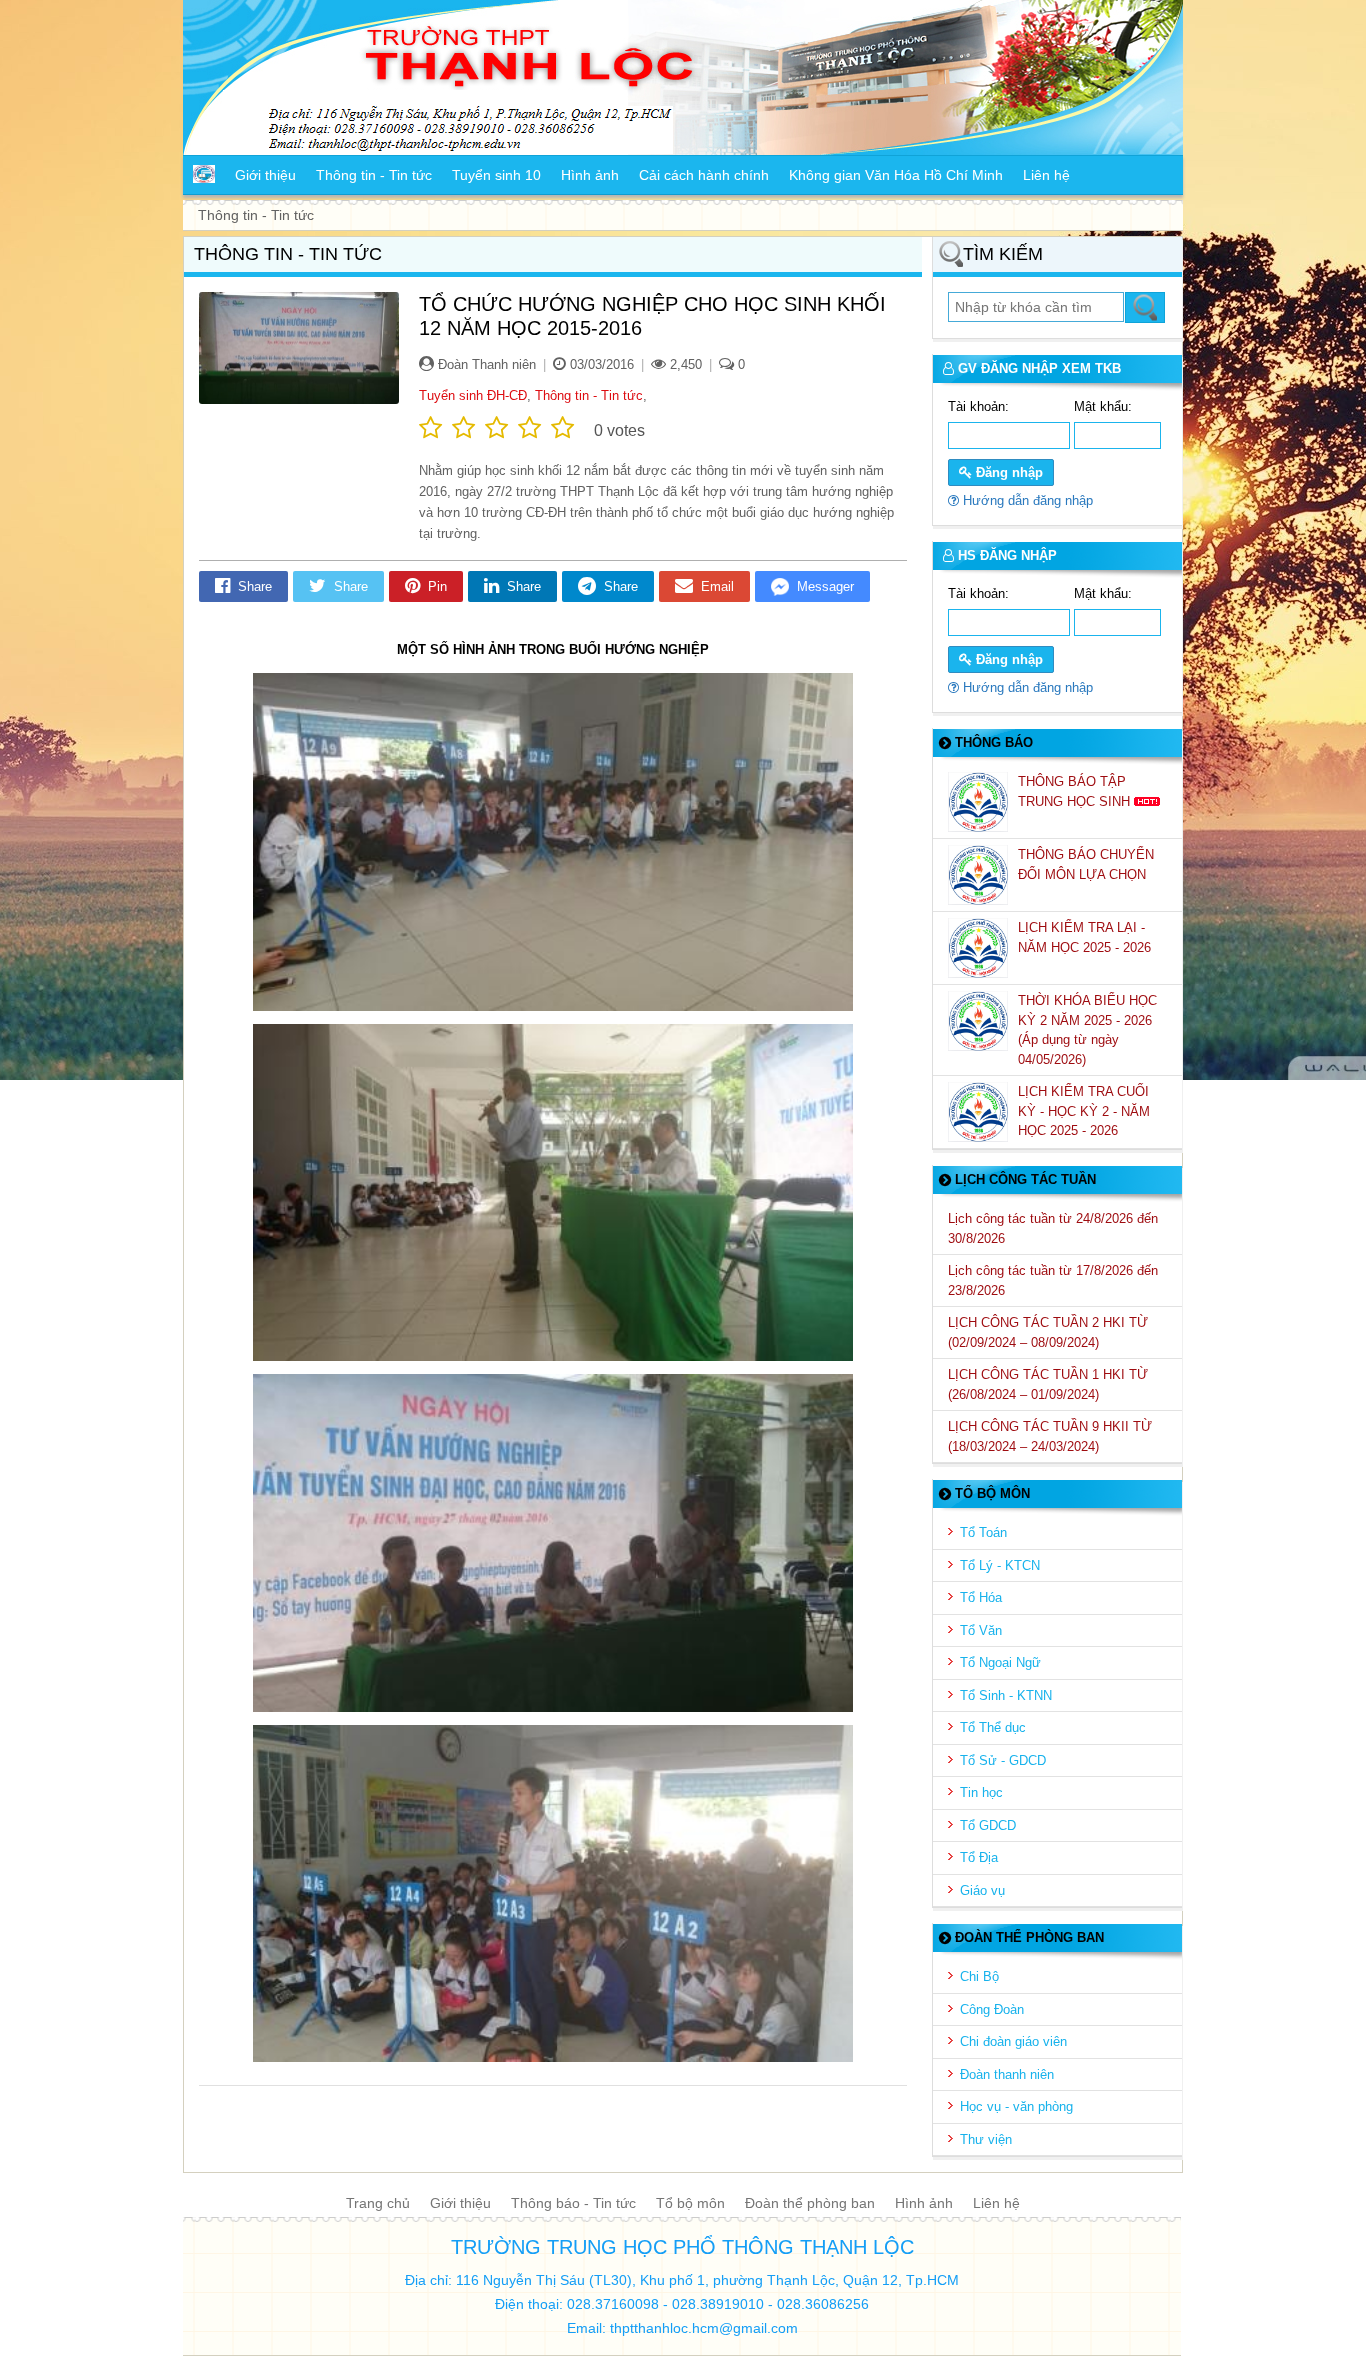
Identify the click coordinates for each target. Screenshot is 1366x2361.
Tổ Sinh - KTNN (1006, 1695)
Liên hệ (996, 2203)
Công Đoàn (992, 2009)
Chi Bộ (979, 1976)
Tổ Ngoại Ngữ (1000, 1662)
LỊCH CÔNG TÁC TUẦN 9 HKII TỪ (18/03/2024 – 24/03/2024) (1050, 1436)
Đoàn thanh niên (1007, 2074)
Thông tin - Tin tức (589, 395)
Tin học (981, 1792)
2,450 (684, 364)
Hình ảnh (924, 2203)
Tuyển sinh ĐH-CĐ (473, 395)
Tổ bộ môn (690, 2203)
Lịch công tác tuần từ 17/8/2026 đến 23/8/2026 (1053, 1280)
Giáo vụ (982, 1890)
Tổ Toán (983, 1532)
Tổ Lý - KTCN (1000, 1565)
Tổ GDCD (988, 1825)
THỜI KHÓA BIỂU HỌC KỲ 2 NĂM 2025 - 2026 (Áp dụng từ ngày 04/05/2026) (1087, 1030)
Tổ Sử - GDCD (1003, 1760)
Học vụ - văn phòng (1016, 2106)
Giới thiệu (460, 2203)
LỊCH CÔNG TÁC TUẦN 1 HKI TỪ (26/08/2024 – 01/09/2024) (1048, 1384)
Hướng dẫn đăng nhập (1026, 500)
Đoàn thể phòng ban (810, 2203)
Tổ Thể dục (993, 1727)
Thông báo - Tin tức (573, 2203)
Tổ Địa (979, 1857)
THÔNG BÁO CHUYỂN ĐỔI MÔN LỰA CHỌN (1086, 864)
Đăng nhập (1007, 472)
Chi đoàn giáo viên (1013, 2041)
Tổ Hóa (981, 1597)
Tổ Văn (981, 1630)
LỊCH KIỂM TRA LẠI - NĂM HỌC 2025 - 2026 (1086, 937)
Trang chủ (378, 2203)
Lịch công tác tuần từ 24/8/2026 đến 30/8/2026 (1053, 1228)
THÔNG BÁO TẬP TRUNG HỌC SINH (1076, 791)
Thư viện (986, 2139)
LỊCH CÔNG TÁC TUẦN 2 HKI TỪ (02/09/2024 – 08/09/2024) (1048, 1332)
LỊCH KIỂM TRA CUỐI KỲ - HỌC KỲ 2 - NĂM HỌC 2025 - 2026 (1084, 1111)
